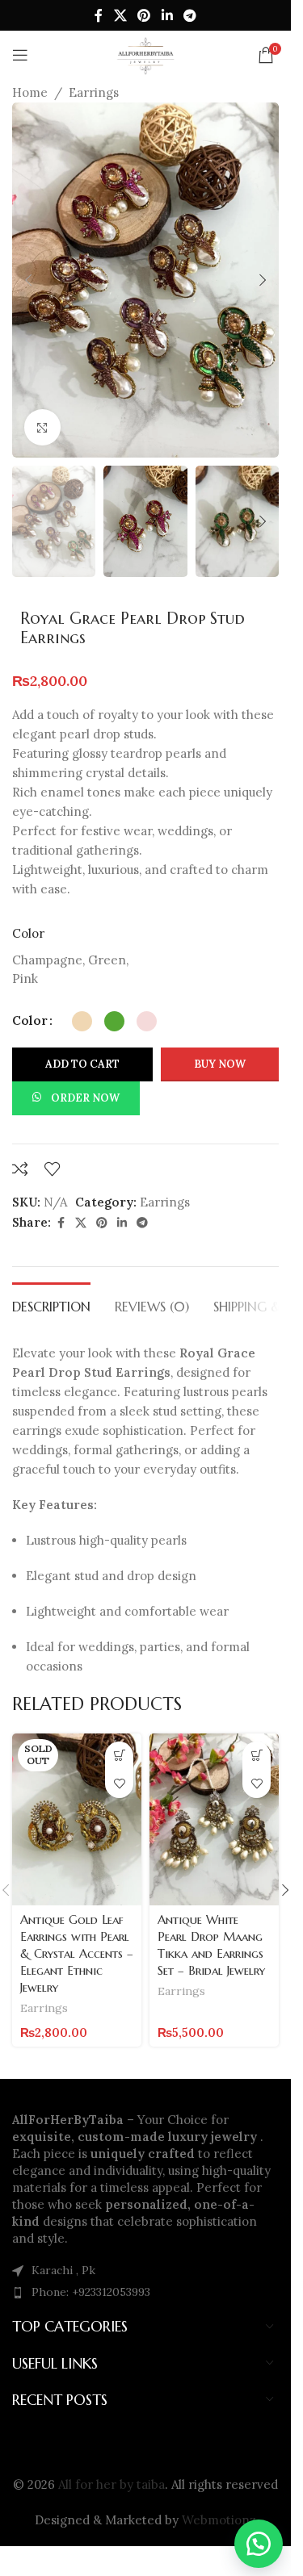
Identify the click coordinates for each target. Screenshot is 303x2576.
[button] (28, 280)
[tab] (51, 1305)
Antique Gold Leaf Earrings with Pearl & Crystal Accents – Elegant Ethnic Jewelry (77, 1953)
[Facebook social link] (99, 15)
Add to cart (82, 1064)
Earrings (94, 92)
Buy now (220, 1064)
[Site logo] (145, 54)
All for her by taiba (112, 2484)
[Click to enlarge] (42, 427)
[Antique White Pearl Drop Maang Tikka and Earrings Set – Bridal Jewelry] (214, 1819)
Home (30, 92)
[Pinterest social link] (144, 15)
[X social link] (120, 15)
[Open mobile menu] (20, 55)
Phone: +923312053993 (91, 2292)
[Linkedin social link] (167, 15)
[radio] (82, 1021)
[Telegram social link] (189, 15)
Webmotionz (219, 2520)
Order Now (85, 1098)
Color (30, 1020)
